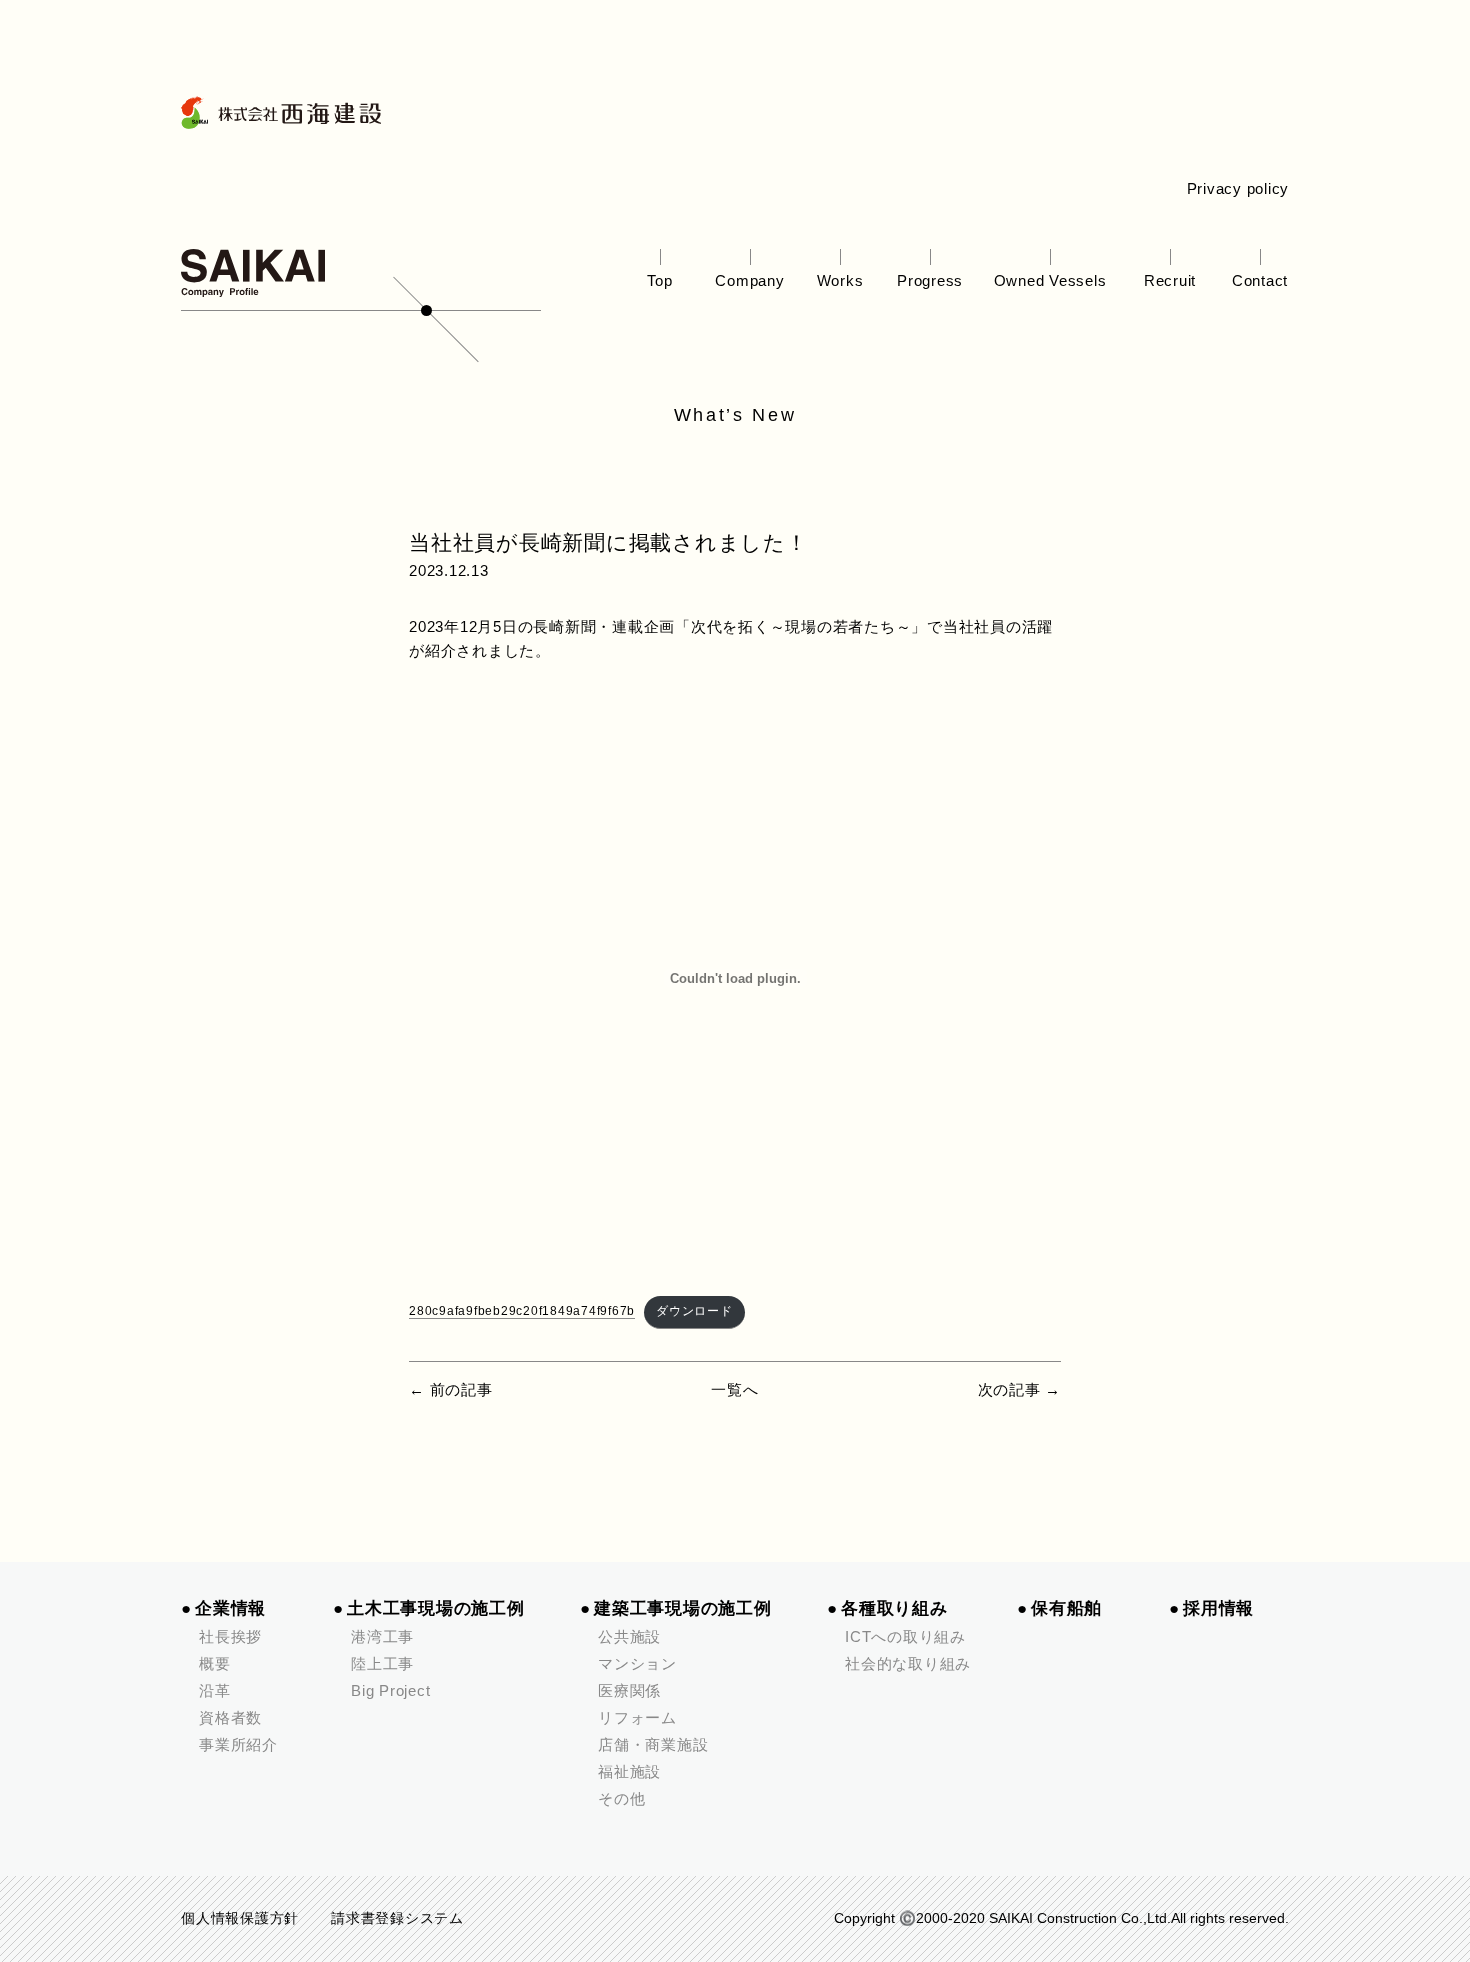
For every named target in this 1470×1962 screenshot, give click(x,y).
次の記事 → (1020, 1389)
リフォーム (637, 1717)
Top (659, 280)
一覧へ (734, 1389)
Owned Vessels (1050, 280)
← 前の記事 (451, 1389)
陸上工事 (382, 1663)
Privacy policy (1238, 188)
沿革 (215, 1690)
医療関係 (629, 1690)
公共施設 (629, 1636)
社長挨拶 (230, 1636)
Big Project (390, 1690)
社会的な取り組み (908, 1663)
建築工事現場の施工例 (683, 1608)
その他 (621, 1798)
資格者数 (230, 1717)
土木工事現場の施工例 (436, 1608)
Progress (930, 280)
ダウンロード (694, 1311)
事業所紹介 (238, 1744)
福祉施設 (629, 1771)
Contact (1260, 280)
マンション (637, 1663)
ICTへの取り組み (905, 1636)
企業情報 (230, 1608)
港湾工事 (382, 1636)
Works (840, 280)
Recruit (1170, 280)
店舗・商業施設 (653, 1744)
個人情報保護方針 (240, 1918)
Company (749, 280)
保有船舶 (1066, 1608)
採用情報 (1218, 1608)
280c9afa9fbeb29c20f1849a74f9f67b (522, 1311)
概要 (215, 1663)
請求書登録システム (397, 1918)
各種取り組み (894, 1608)
